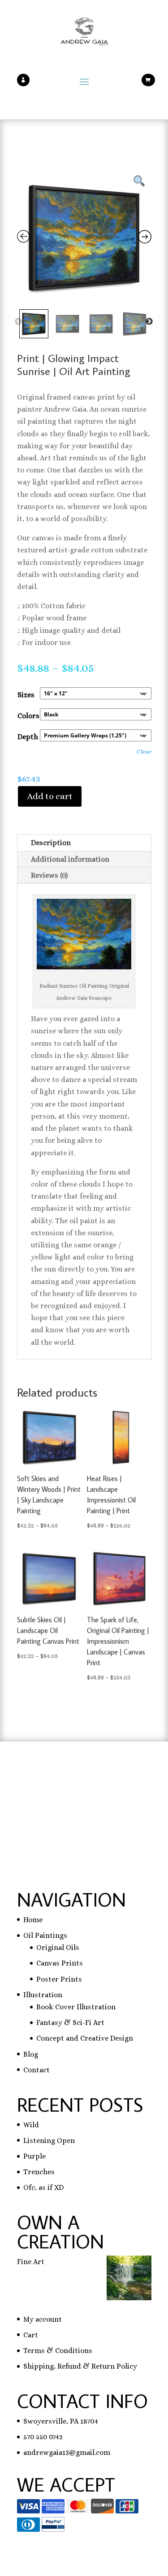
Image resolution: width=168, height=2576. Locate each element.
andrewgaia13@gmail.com (67, 2452)
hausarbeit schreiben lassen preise (75, 1783)
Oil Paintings (45, 1935)
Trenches (39, 2172)
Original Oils (58, 1947)
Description (51, 843)
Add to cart (50, 796)
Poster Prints (59, 1979)
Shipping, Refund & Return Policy (80, 2366)
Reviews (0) (49, 875)
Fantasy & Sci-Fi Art (70, 2022)
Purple (34, 2156)
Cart (31, 2335)
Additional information (70, 859)
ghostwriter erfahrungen (60, 1808)
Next (149, 322)
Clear (144, 751)
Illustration (43, 1995)
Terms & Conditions (58, 2351)
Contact (37, 2070)
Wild (31, 2125)
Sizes (26, 695)
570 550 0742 (43, 2437)
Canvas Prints (60, 1963)
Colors (28, 716)
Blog (31, 2054)
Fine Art (31, 2262)
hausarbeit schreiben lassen (64, 1795)
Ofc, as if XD (43, 2187)
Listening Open (49, 2140)
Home (33, 1920)
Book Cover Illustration (76, 2007)
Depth (28, 737)
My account (43, 2319)
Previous (18, 322)
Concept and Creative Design (85, 2038)
